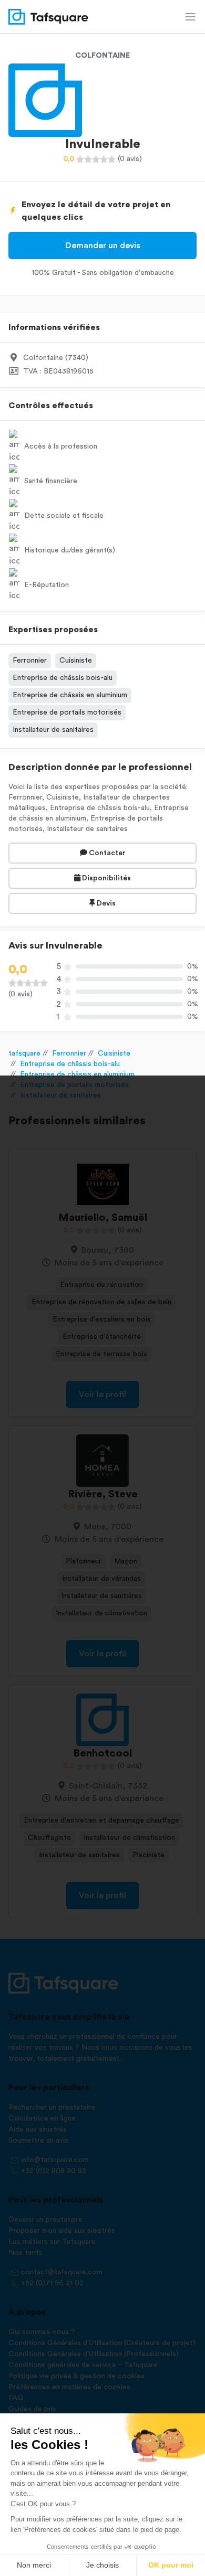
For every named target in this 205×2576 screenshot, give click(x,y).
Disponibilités (106, 878)
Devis (105, 903)
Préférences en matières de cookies (69, 2387)
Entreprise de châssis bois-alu (63, 678)
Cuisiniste (76, 661)
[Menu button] (190, 17)
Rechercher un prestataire (52, 2107)
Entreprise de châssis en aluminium (70, 695)
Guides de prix (32, 2409)
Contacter (106, 853)
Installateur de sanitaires (53, 730)
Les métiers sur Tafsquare (52, 2242)
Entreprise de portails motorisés (67, 712)
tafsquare (24, 1053)
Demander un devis (103, 246)
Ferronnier (30, 661)
